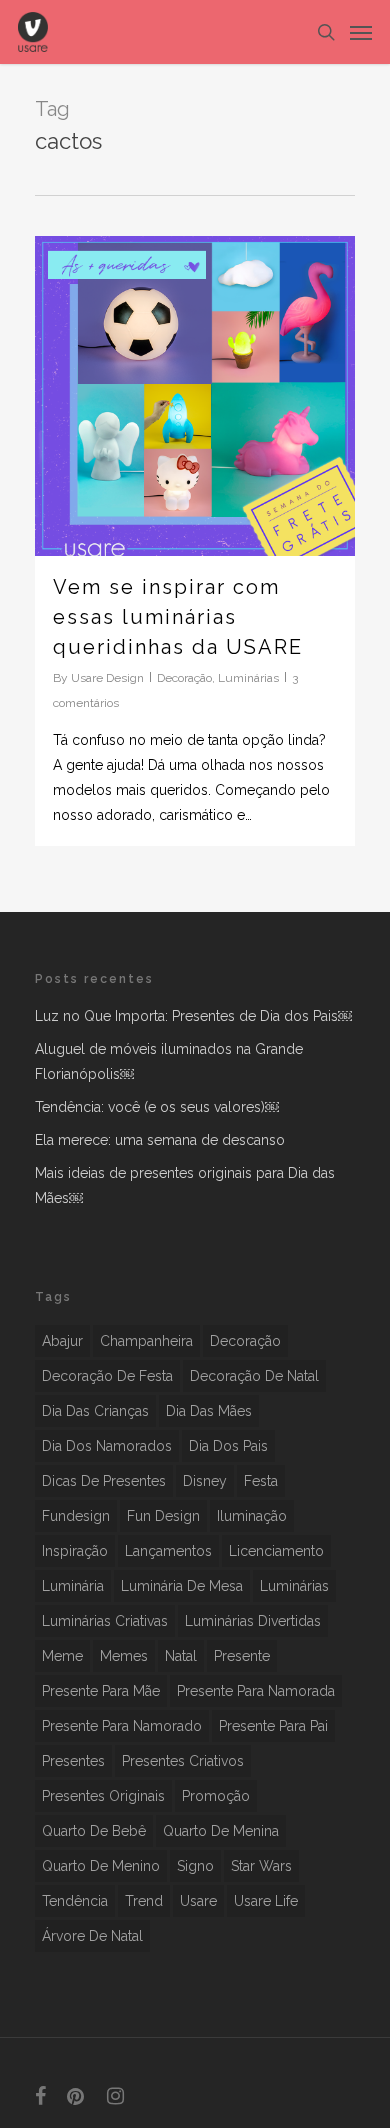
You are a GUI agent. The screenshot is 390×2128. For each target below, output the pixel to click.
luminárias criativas (105, 1621)
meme (62, 1656)
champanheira (146, 1341)
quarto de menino (101, 1866)
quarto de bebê (94, 1831)
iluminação (252, 1516)
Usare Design (107, 678)
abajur (62, 1341)
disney (205, 1481)
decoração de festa (107, 1376)
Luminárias (248, 678)
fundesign (76, 1516)
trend (144, 1901)
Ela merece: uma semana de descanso (160, 1140)
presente (242, 1656)
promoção (216, 1796)
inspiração (75, 1551)
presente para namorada (256, 1691)
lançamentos (168, 1551)
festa (261, 1481)
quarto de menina (221, 1831)
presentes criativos (183, 1761)
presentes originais (103, 1796)
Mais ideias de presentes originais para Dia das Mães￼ (185, 1185)
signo (195, 1866)
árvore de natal (92, 1936)
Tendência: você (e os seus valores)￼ (157, 1107)
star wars (261, 1866)
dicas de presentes (104, 1481)
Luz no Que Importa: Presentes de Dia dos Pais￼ (193, 1016)
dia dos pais (228, 1446)
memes (124, 1656)
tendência (75, 1901)
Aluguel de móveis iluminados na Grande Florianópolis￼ (169, 1061)
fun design (163, 1516)
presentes (73, 1761)
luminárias (294, 1586)
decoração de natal (254, 1376)
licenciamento (276, 1551)
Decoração (184, 678)
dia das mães (209, 1411)
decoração (245, 1341)
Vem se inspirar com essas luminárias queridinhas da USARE (178, 617)
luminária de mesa (182, 1586)
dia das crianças (95, 1411)
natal (181, 1656)
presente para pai (273, 1726)
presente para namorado (122, 1726)
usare (198, 1901)
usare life (266, 1901)
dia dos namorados (107, 1446)
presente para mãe (101, 1691)
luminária (73, 1586)
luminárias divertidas (253, 1621)
